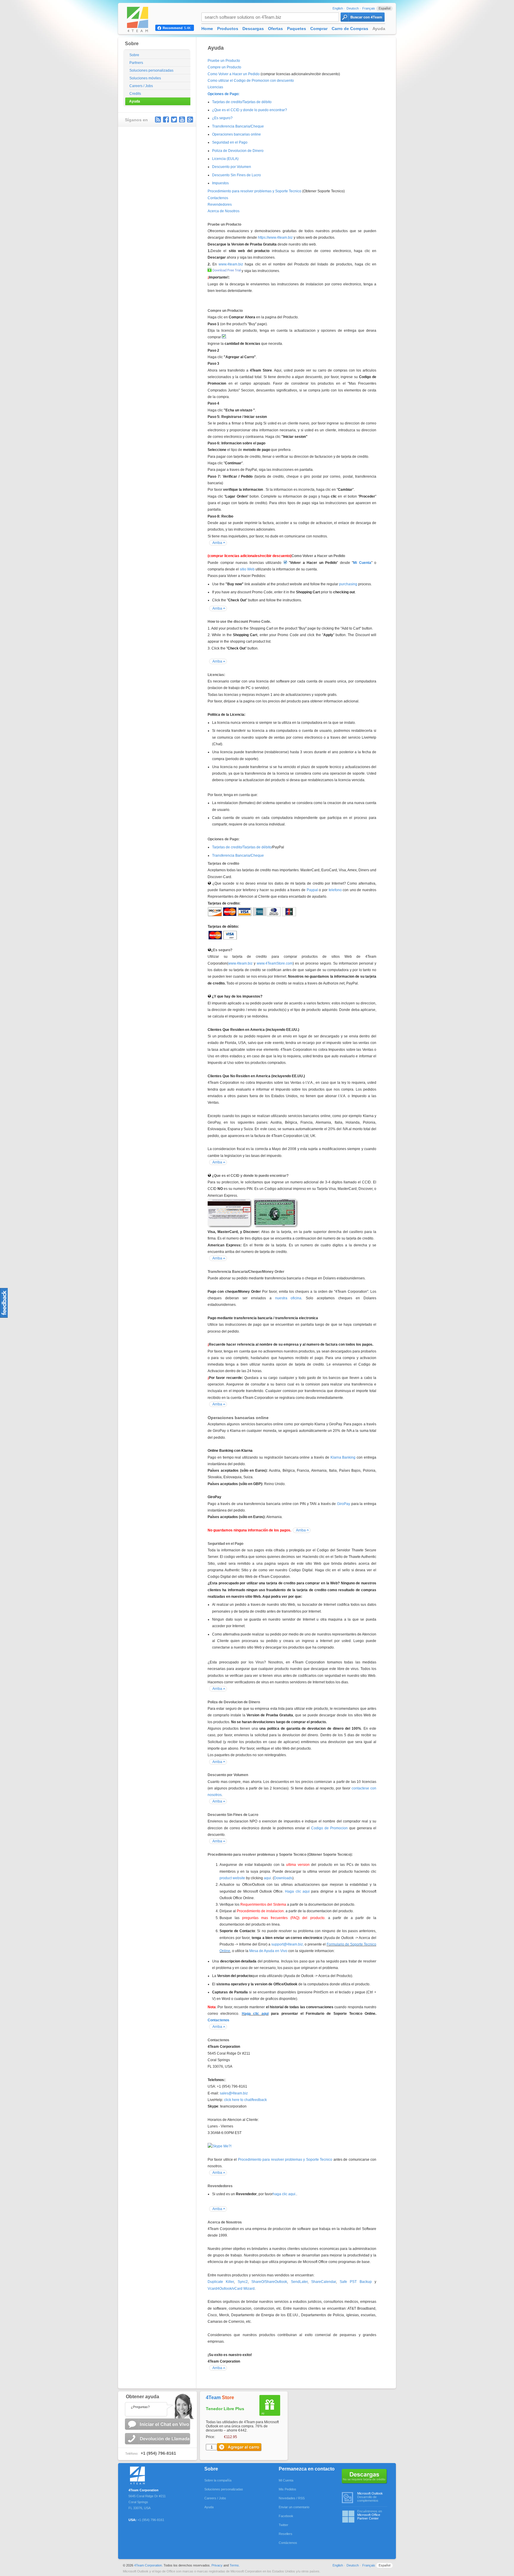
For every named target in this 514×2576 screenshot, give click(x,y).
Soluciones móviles (145, 78)
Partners (136, 63)
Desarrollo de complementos (370, 2497)
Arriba (217, 543)
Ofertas (275, 29)
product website (232, 1878)
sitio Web (248, 569)
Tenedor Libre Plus (225, 2409)
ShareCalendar (323, 2282)
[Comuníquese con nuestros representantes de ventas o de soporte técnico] (157, 2405)
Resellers (286, 2534)
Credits (135, 94)
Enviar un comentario (294, 2507)
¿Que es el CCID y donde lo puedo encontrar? (250, 110)
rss (158, 119)
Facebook (286, 2516)
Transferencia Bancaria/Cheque (238, 126)
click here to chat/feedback (245, 2100)
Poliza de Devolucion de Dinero (238, 151)
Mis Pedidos (287, 2489)
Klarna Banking (343, 1457)
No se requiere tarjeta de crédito (365, 2476)
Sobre (134, 55)
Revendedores (220, 205)
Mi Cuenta (286, 2480)
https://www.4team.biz (275, 238)
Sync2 (243, 2282)
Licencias (215, 87)
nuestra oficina (288, 1298)
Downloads (283, 1878)
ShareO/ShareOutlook (269, 2282)
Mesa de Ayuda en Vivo (268, 1951)
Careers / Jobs (141, 86)
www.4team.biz (231, 264)
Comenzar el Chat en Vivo (158, 2424)
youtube (182, 119)
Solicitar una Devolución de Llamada (158, 2439)
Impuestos (220, 183)
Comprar (319, 29)
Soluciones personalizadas (151, 70)
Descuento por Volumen (232, 167)
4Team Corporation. (148, 2565)
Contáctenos (288, 2543)
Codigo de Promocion (329, 1828)
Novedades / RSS (292, 2498)
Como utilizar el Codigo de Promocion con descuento (251, 81)
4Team (220, 2397)
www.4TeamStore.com (275, 963)
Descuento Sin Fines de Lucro (236, 175)
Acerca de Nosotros (224, 211)
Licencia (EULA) (225, 159)
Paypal (312, 890)
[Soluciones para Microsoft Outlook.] (149, 2474)
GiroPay (344, 1504)
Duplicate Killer (221, 2282)
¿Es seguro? (222, 118)
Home (207, 29)
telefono (335, 890)
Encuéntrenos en (370, 2515)
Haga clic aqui (297, 1891)
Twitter (174, 119)
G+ (190, 119)
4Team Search (363, 17)
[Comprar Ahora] (240, 2447)
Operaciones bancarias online (236, 134)
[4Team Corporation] (143, 19)
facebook (166, 119)
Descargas (253, 29)
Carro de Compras (350, 29)
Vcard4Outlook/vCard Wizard (231, 2289)
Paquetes (297, 29)
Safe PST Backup (356, 2282)
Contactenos (218, 198)
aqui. (268, 1878)
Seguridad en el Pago (230, 142)
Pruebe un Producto (224, 61)
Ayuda (135, 101)
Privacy (217, 2565)
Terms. (235, 2565)
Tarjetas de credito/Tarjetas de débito (242, 102)
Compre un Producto (224, 67)
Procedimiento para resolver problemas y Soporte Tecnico (254, 191)
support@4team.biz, (287, 1944)
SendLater (299, 2282)
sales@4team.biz (234, 2093)
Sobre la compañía (218, 2480)
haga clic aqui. (285, 2194)
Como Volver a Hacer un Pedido (234, 74)
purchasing (348, 584)
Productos (228, 29)
